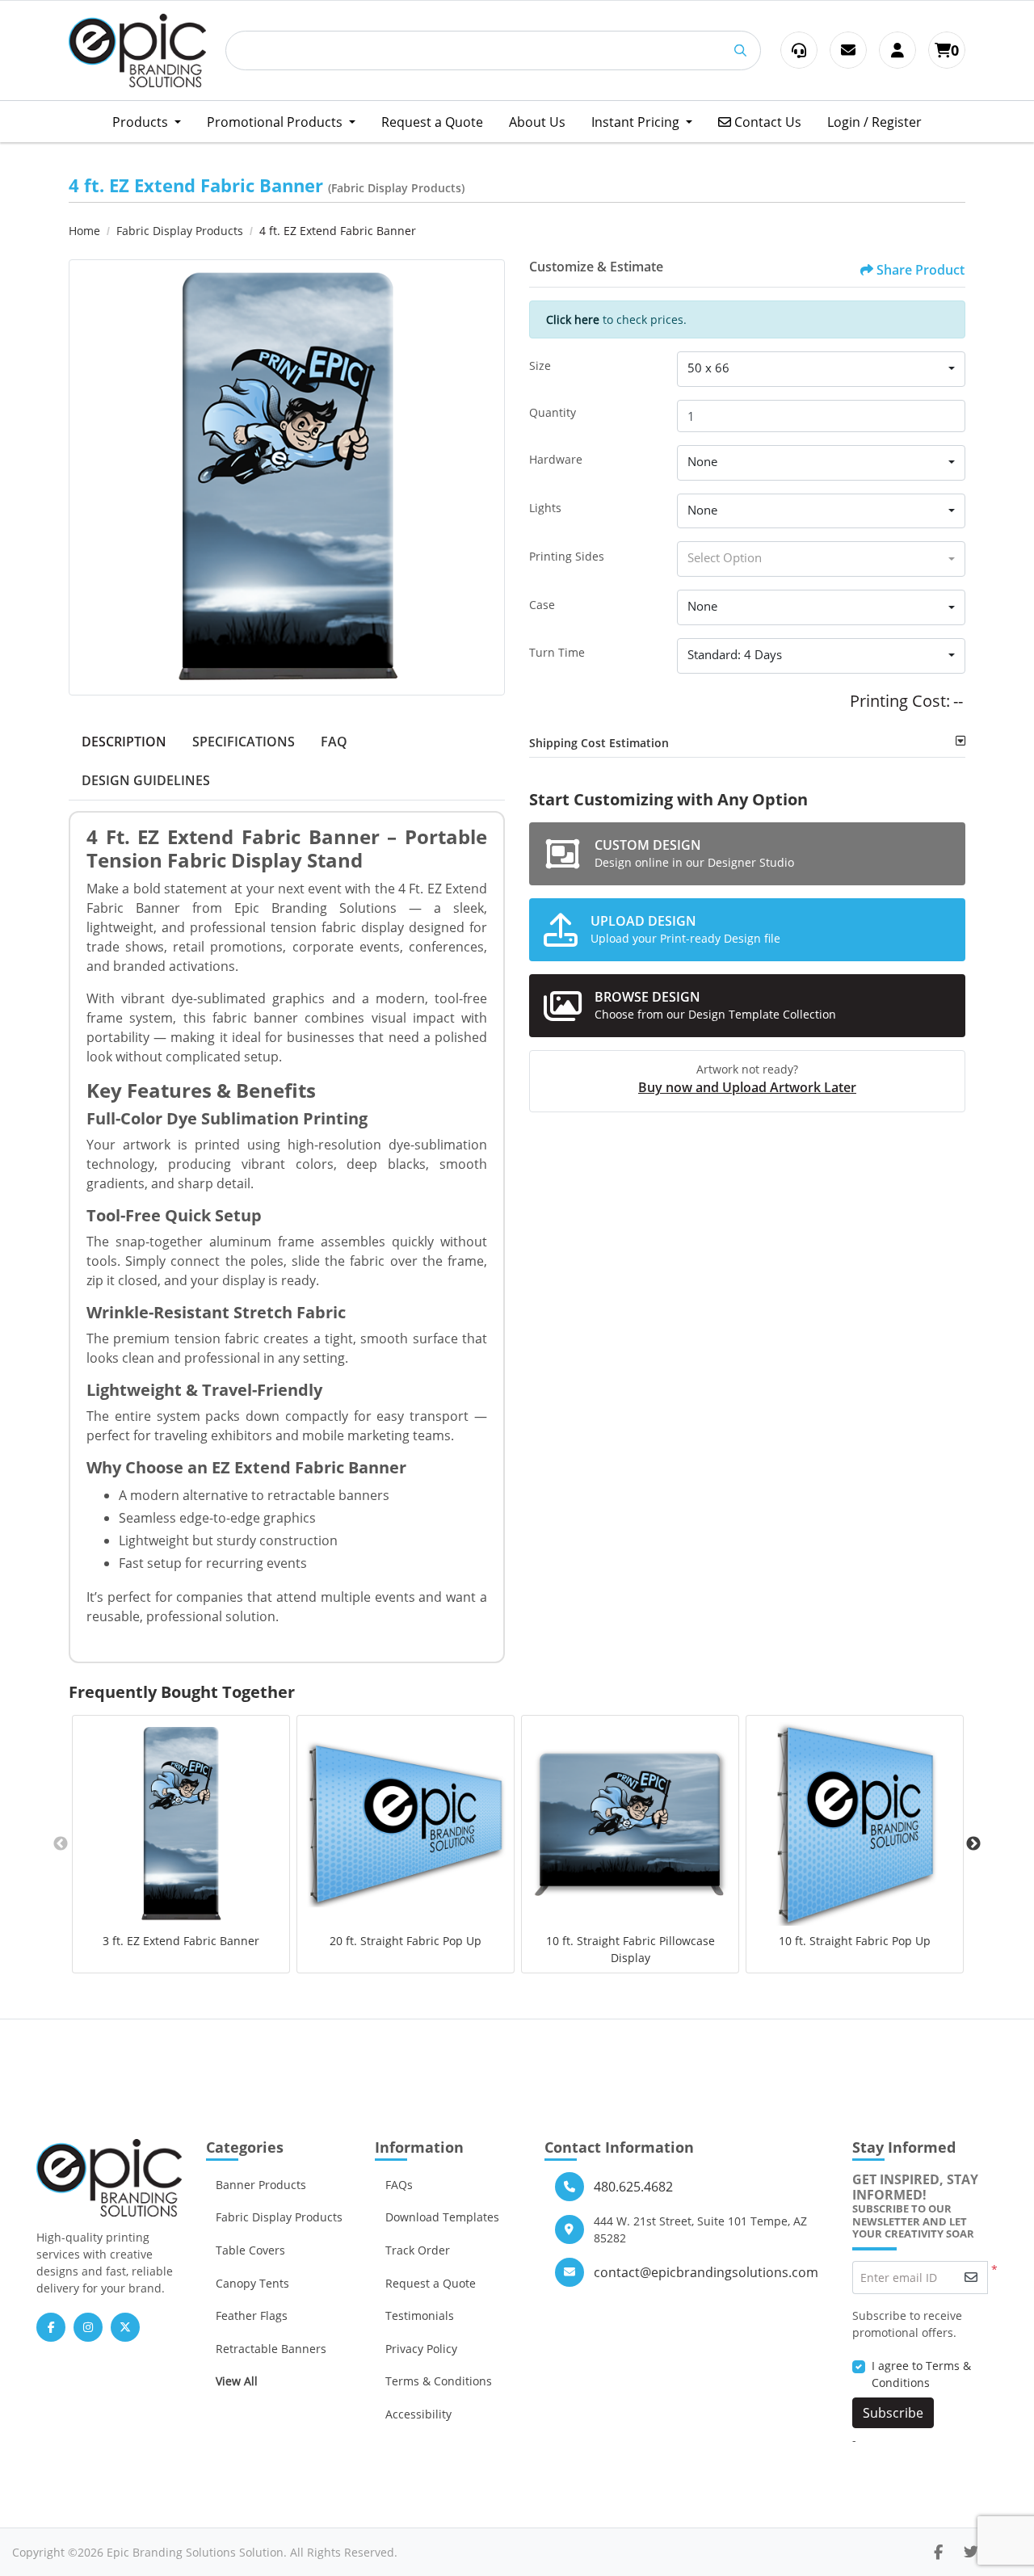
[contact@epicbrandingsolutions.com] (848, 50)
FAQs (399, 2185)
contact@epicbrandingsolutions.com (706, 2272)
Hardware (556, 459)
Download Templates (442, 2217)
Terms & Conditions (439, 2381)
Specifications (244, 742)
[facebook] (938, 2552)
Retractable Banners (271, 2349)
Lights (545, 508)
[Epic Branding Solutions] (137, 50)
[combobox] (821, 369)
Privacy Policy (421, 2349)
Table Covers (250, 2250)
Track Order (418, 2250)
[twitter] (971, 2552)
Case (542, 605)
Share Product (921, 270)
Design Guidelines (146, 780)
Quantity (553, 412)
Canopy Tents (252, 2283)
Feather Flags (252, 2315)
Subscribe (893, 2413)
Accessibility (418, 2414)
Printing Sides (567, 556)
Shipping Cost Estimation (599, 743)
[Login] (897, 50)
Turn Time (557, 652)
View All (237, 2381)
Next (973, 1844)
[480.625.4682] (799, 50)
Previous (61, 1844)
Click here (573, 319)
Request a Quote (431, 2283)
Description (124, 742)
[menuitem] (147, 122)
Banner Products (261, 2185)
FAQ (334, 742)
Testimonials (420, 2315)
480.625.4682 (633, 2187)
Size (540, 366)
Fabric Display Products (279, 2217)
